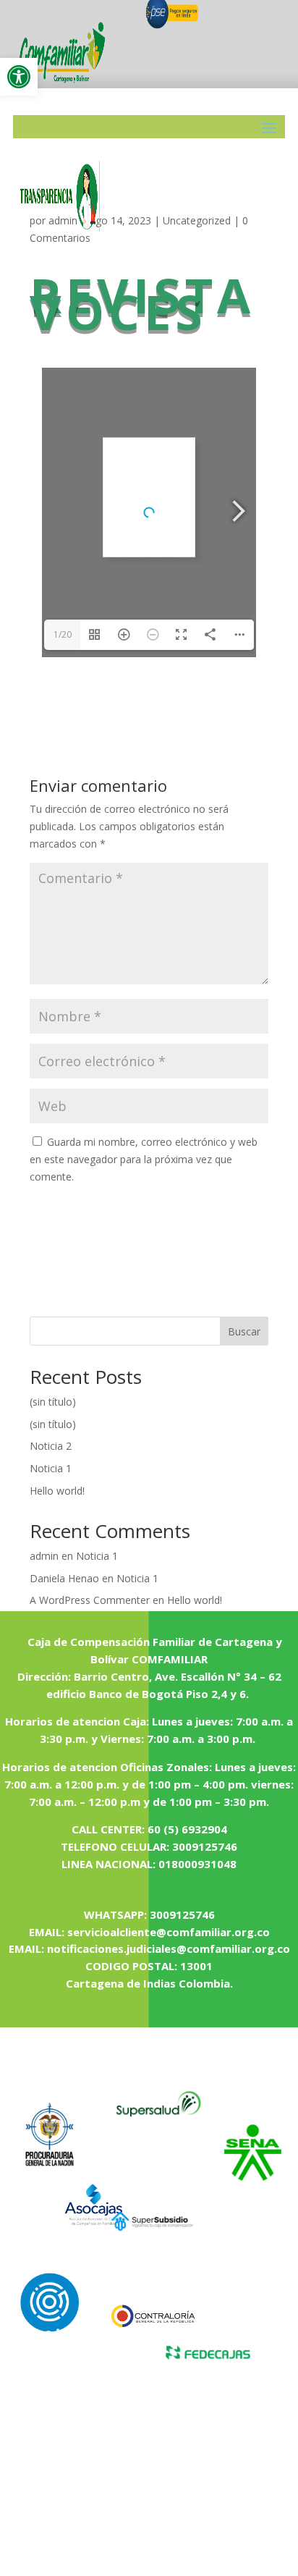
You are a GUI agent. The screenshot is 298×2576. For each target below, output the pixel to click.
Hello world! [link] (57, 1491)
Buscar (244, 1331)
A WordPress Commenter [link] (90, 1600)
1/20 (63, 634)
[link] (19, 77)
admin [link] (44, 1556)
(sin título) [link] (53, 1402)
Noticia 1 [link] (51, 1468)
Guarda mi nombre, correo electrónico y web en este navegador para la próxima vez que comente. (144, 1159)
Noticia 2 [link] (51, 1446)
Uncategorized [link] (197, 220)
